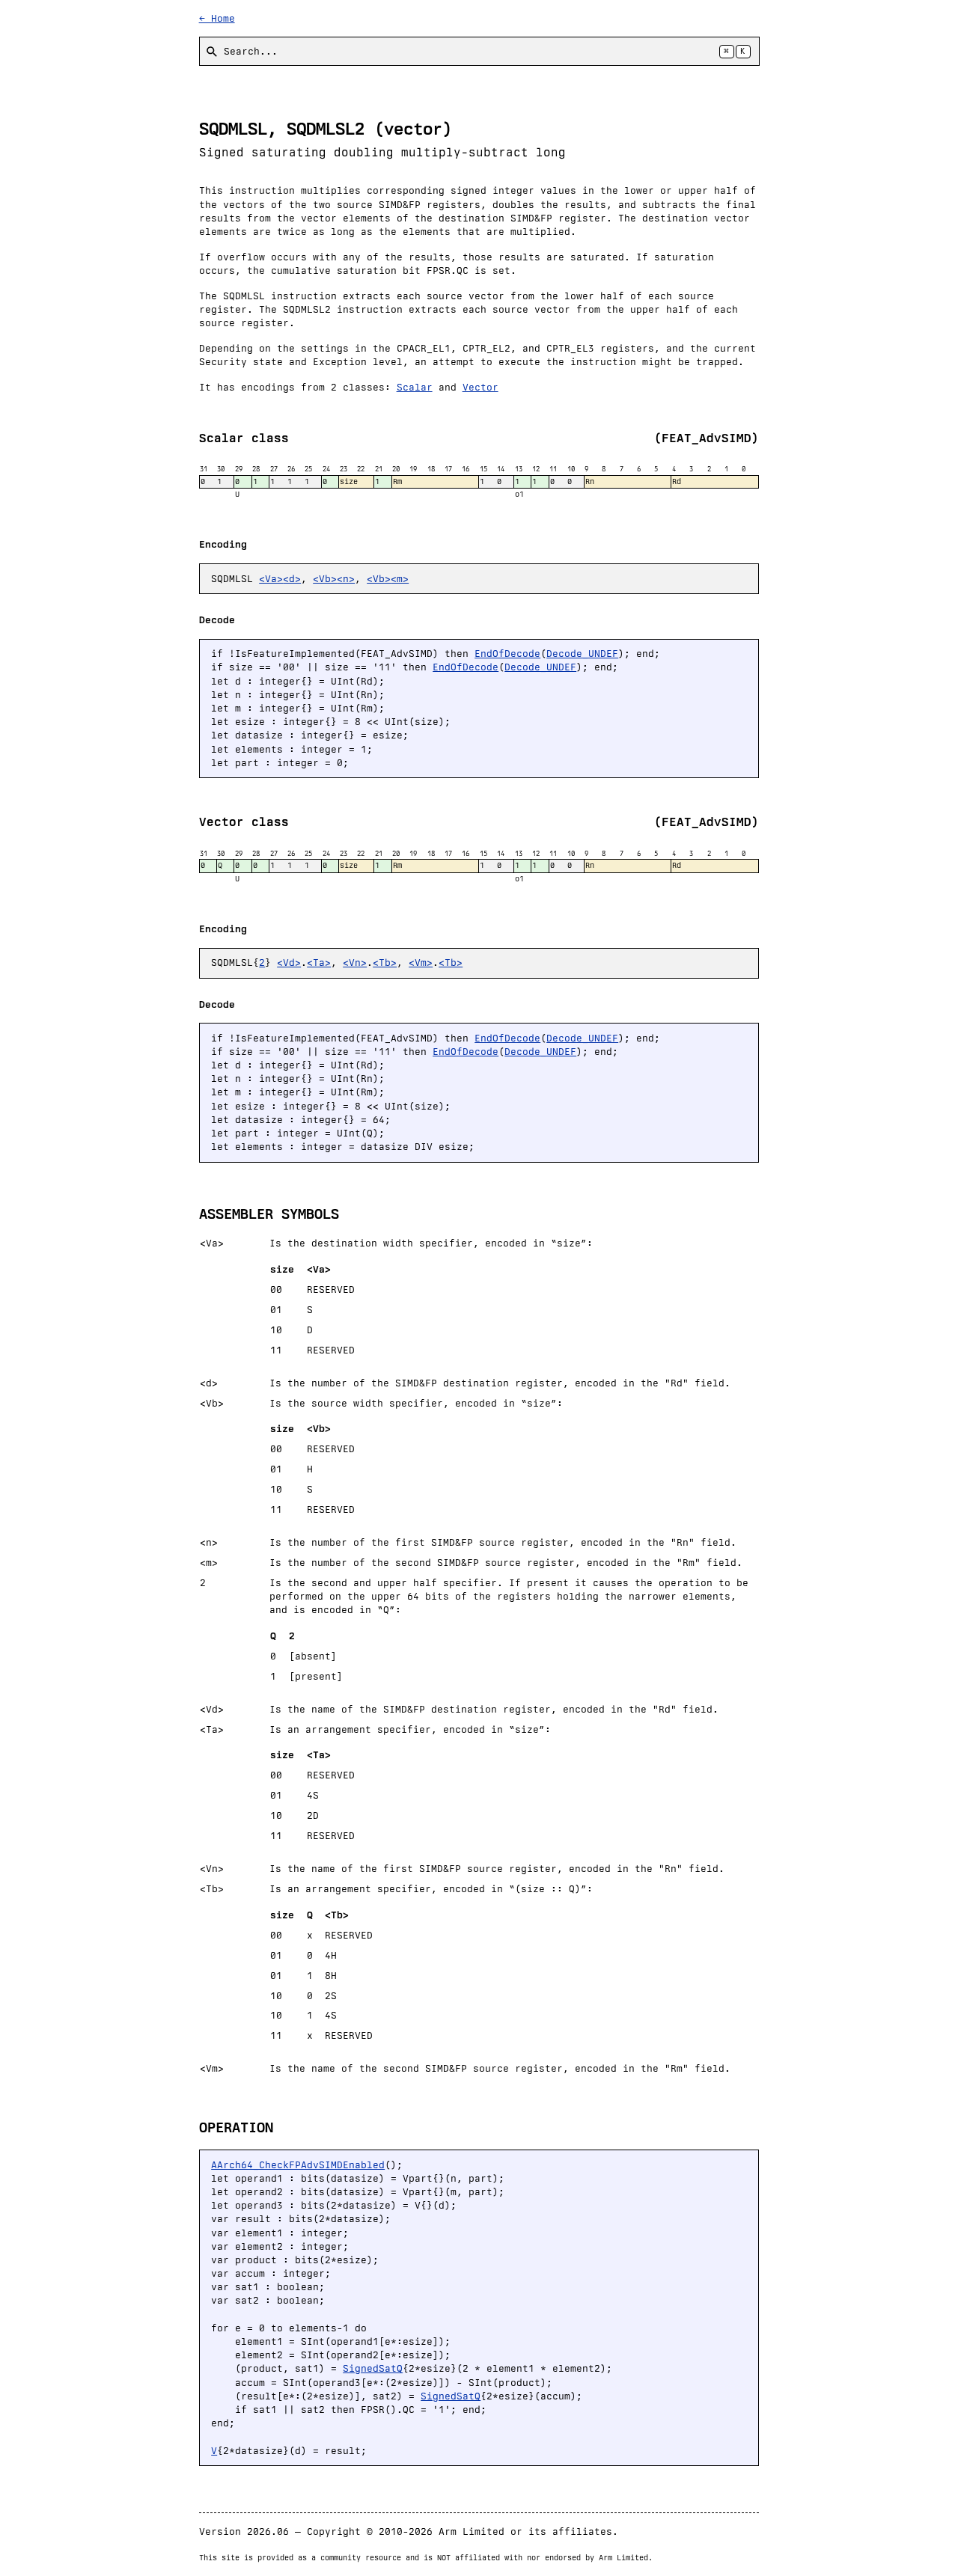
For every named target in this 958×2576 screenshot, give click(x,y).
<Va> (271, 579)
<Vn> (355, 963)
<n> (346, 579)
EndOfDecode (507, 654)
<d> (292, 579)
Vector (480, 387)
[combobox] (479, 51)
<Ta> (319, 963)
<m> (400, 579)
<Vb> (325, 579)
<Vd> (289, 963)
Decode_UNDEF (582, 654)
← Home (217, 18)
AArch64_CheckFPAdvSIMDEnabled (298, 2165)
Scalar (415, 387)
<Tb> (385, 963)
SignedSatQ (373, 2368)
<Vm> (421, 963)
